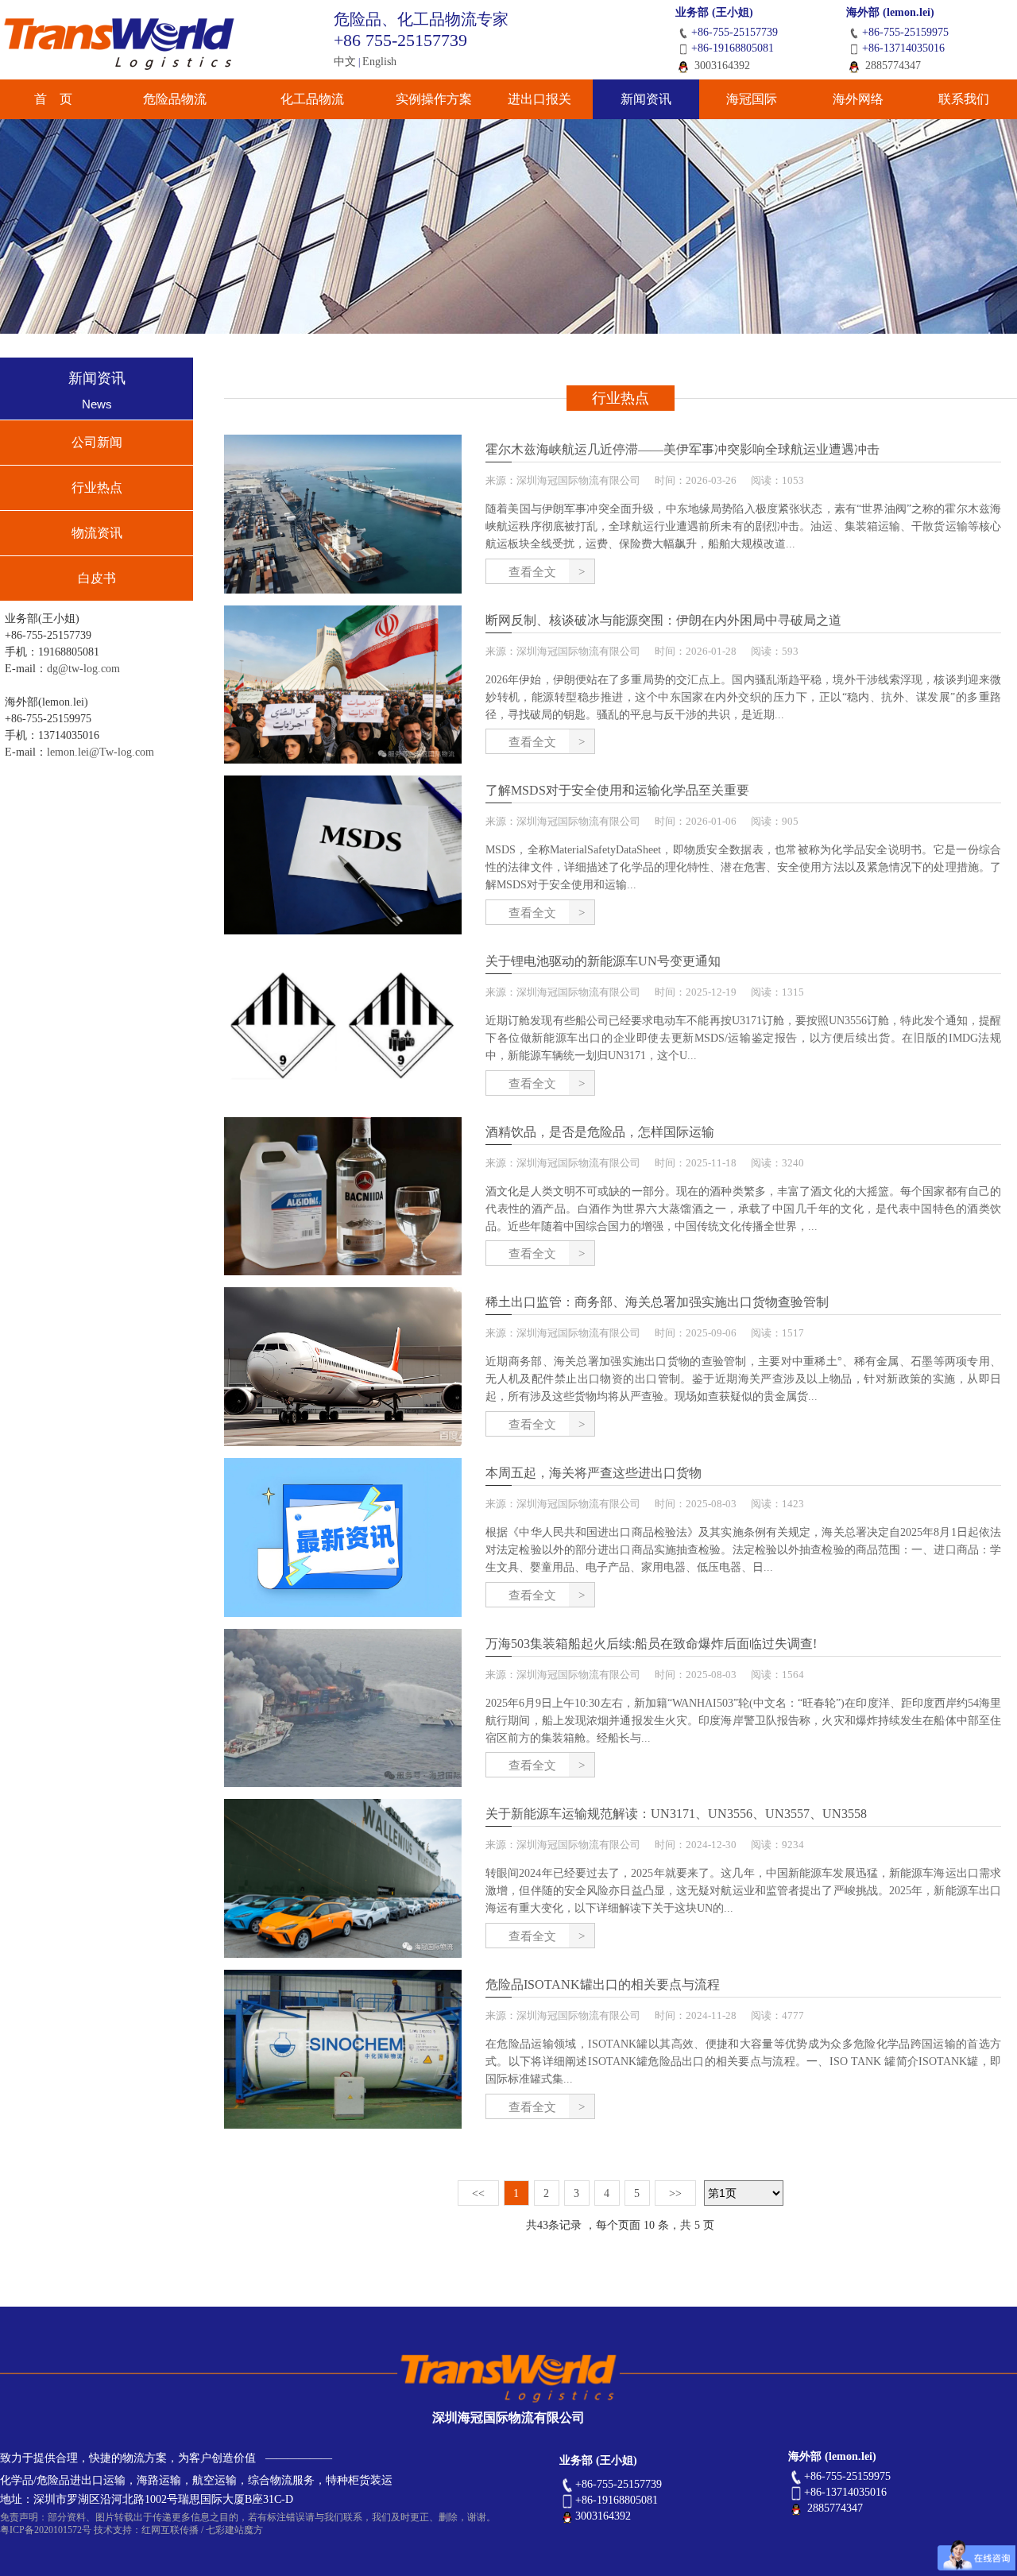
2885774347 (891, 66)
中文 (345, 62)
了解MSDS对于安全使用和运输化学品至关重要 (617, 790)
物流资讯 (97, 533)
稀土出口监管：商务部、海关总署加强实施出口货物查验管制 (657, 1302)
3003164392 (721, 66)
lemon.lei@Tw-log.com (101, 752)
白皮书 (97, 578)
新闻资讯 (646, 99)
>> (675, 2193)
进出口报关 (539, 99)
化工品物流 (312, 99)
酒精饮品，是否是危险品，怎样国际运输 (600, 1132)
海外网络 (858, 99)
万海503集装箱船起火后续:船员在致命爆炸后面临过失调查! (651, 1644)
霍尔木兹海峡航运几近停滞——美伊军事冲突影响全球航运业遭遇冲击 (683, 449)
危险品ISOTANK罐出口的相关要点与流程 (603, 1984)
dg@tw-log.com (83, 669)
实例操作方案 (434, 99)
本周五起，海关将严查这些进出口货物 (594, 1473)
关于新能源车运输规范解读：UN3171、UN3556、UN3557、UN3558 (676, 1814)
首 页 (53, 99)
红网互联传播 (170, 2530)
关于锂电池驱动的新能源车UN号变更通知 (603, 961)
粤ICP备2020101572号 (46, 2530)
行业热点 (97, 487)
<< (478, 2193)
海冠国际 (752, 99)
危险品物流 (175, 99)
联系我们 (964, 99)
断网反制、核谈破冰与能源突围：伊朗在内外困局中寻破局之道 (663, 620)
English (379, 62)
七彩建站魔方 (234, 2530)
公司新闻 (97, 442)
